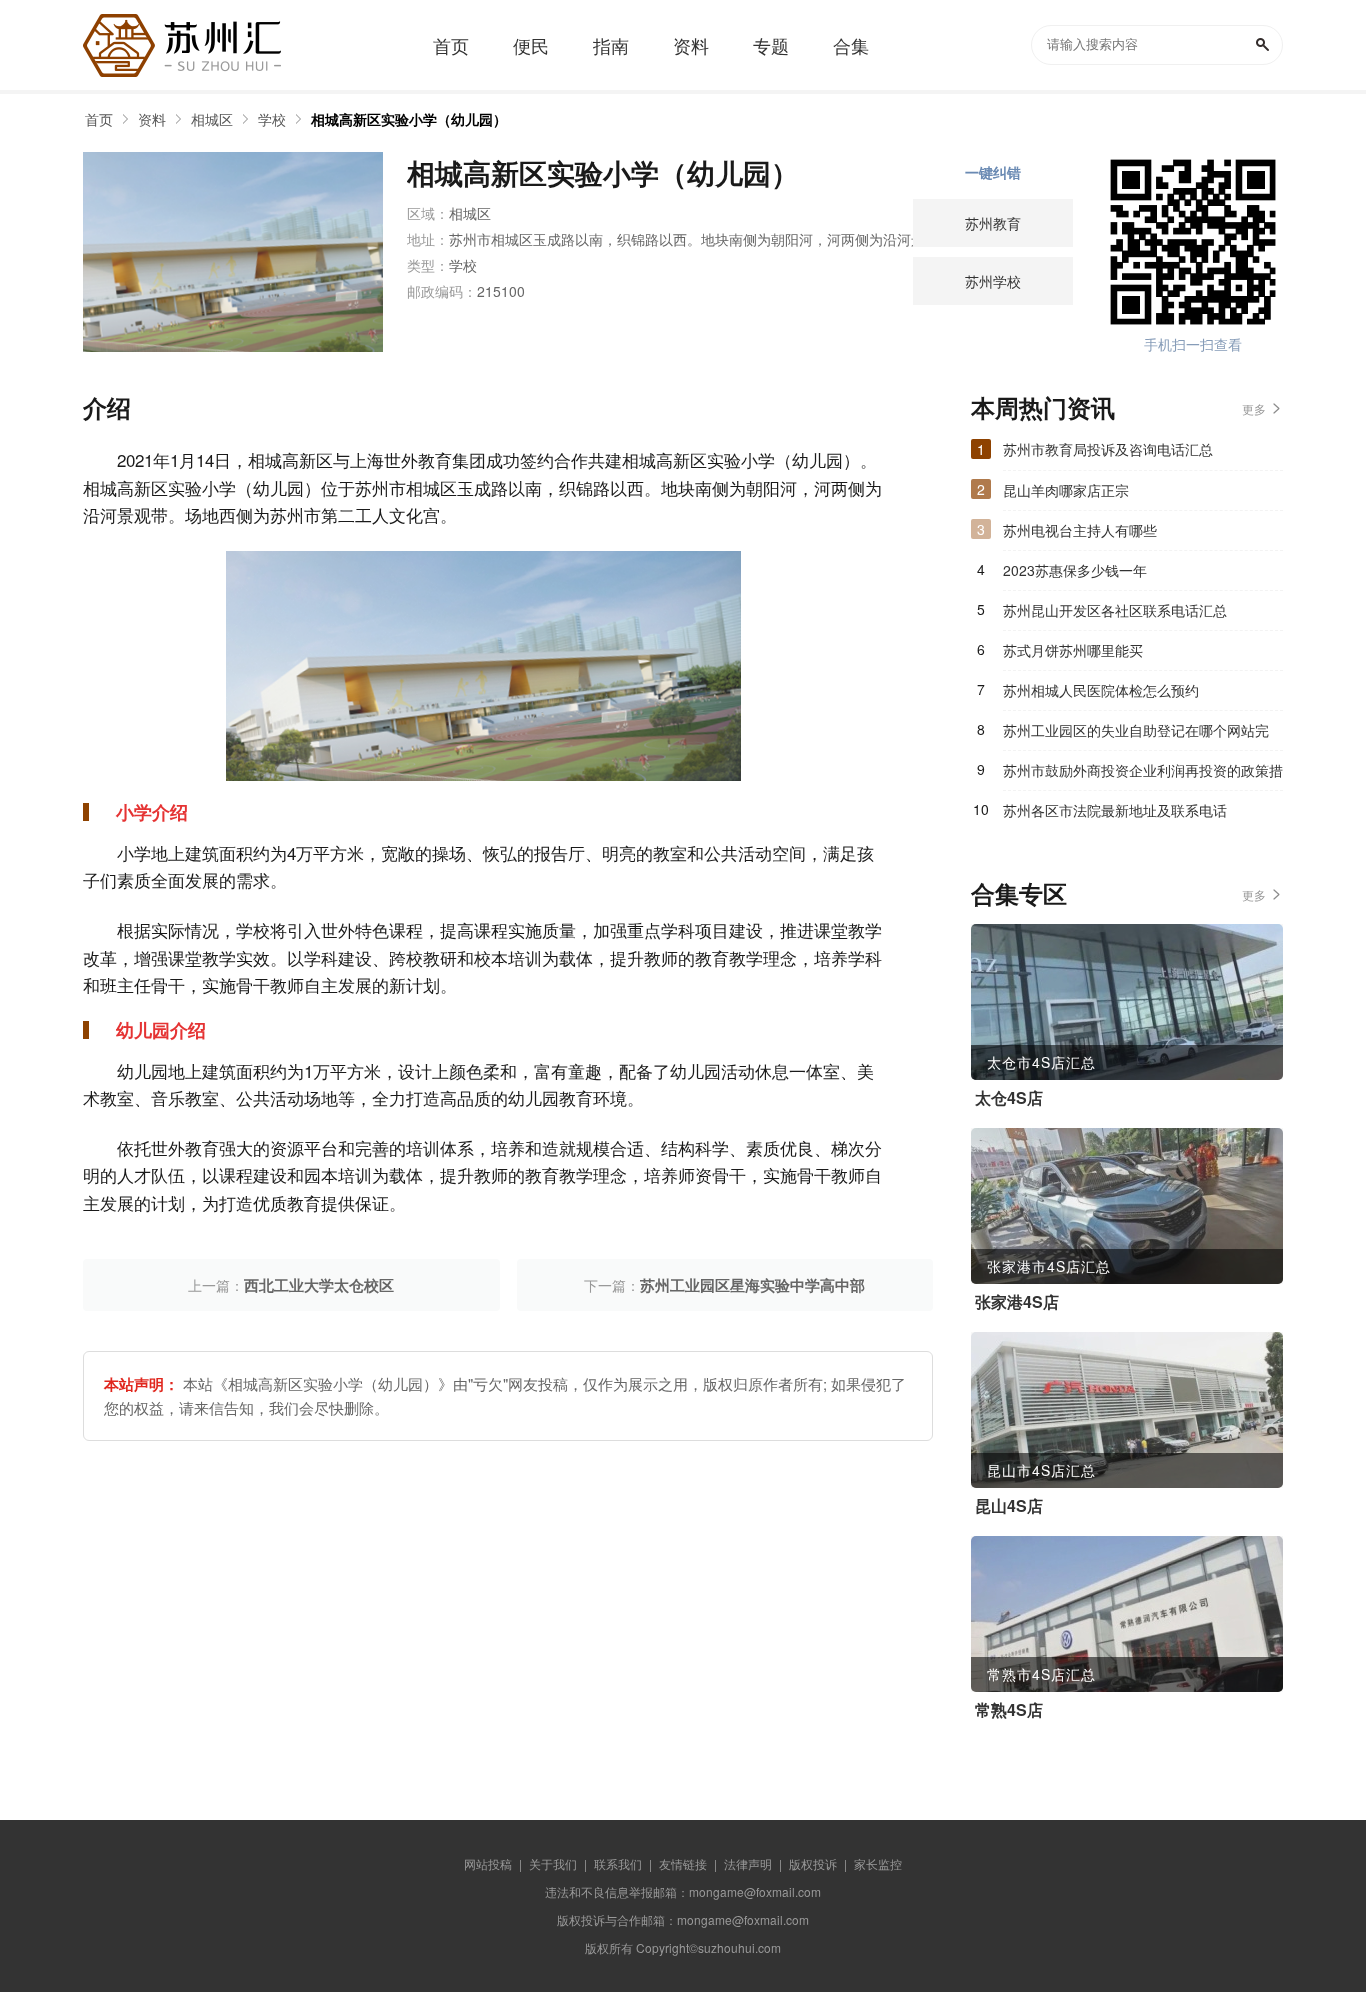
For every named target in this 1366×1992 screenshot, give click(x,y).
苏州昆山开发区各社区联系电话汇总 (1115, 610)
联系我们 (618, 1863)
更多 (1254, 408)
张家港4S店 (1017, 1302)
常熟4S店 (1009, 1710)
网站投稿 (488, 1863)
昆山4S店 (1009, 1506)
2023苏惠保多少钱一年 (1075, 570)
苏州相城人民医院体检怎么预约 (1101, 690)
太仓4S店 (1009, 1098)
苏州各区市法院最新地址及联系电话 (1115, 810)
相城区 (212, 119)
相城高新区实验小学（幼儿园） (409, 119)
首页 (99, 119)
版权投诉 (813, 1863)
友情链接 (683, 1863)
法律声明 (748, 1863)
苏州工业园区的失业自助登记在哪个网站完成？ (1136, 735)
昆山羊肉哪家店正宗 (1066, 490)
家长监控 (878, 1863)
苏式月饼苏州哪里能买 (1073, 650)
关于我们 (553, 1863)
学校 (272, 119)
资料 (152, 119)
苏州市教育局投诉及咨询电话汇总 (1108, 449)
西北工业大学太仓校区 (319, 1285)
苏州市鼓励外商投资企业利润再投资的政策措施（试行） (1143, 775)
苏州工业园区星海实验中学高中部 (752, 1285)
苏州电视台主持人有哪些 (1080, 530)
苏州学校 (993, 281)
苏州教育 (993, 223)
